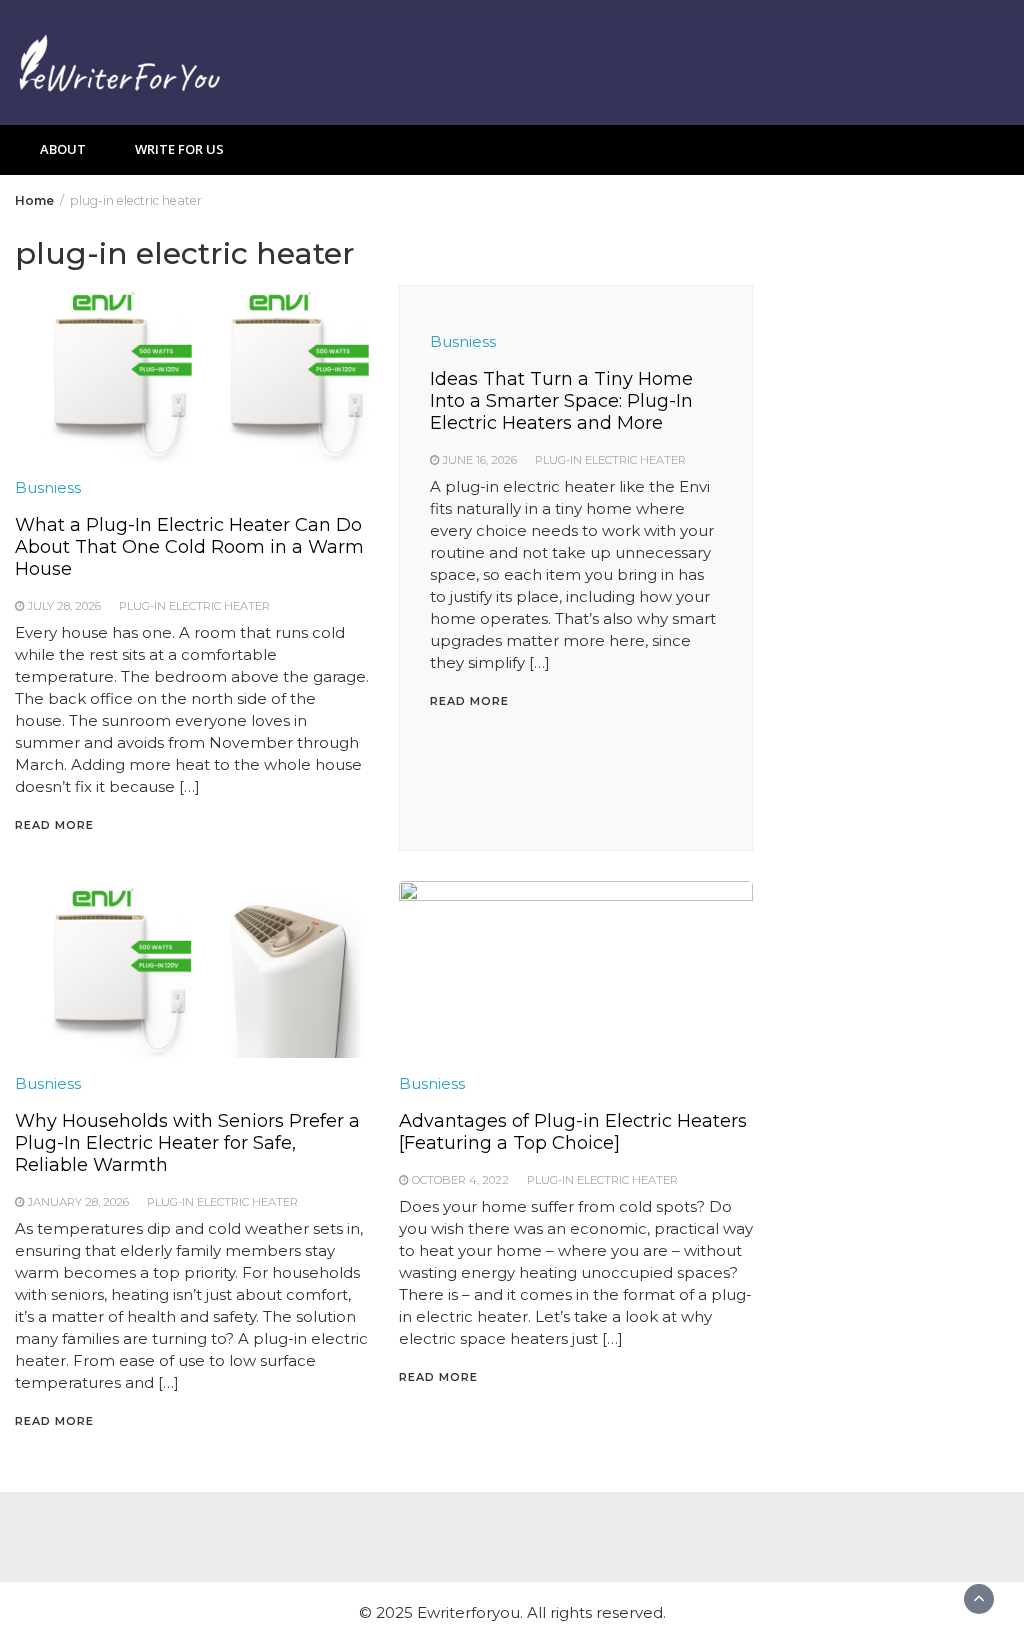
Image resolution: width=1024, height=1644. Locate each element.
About (63, 149)
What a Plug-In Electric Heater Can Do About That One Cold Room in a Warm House (189, 547)
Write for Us (179, 149)
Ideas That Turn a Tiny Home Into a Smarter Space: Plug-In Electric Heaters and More (561, 401)
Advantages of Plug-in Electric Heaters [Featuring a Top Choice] (573, 1132)
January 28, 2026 (78, 1202)
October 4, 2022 (460, 1180)
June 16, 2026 (480, 460)
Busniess (48, 487)
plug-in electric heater (194, 606)
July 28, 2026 (64, 606)
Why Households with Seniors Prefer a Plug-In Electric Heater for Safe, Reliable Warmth (187, 1143)
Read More (54, 825)
